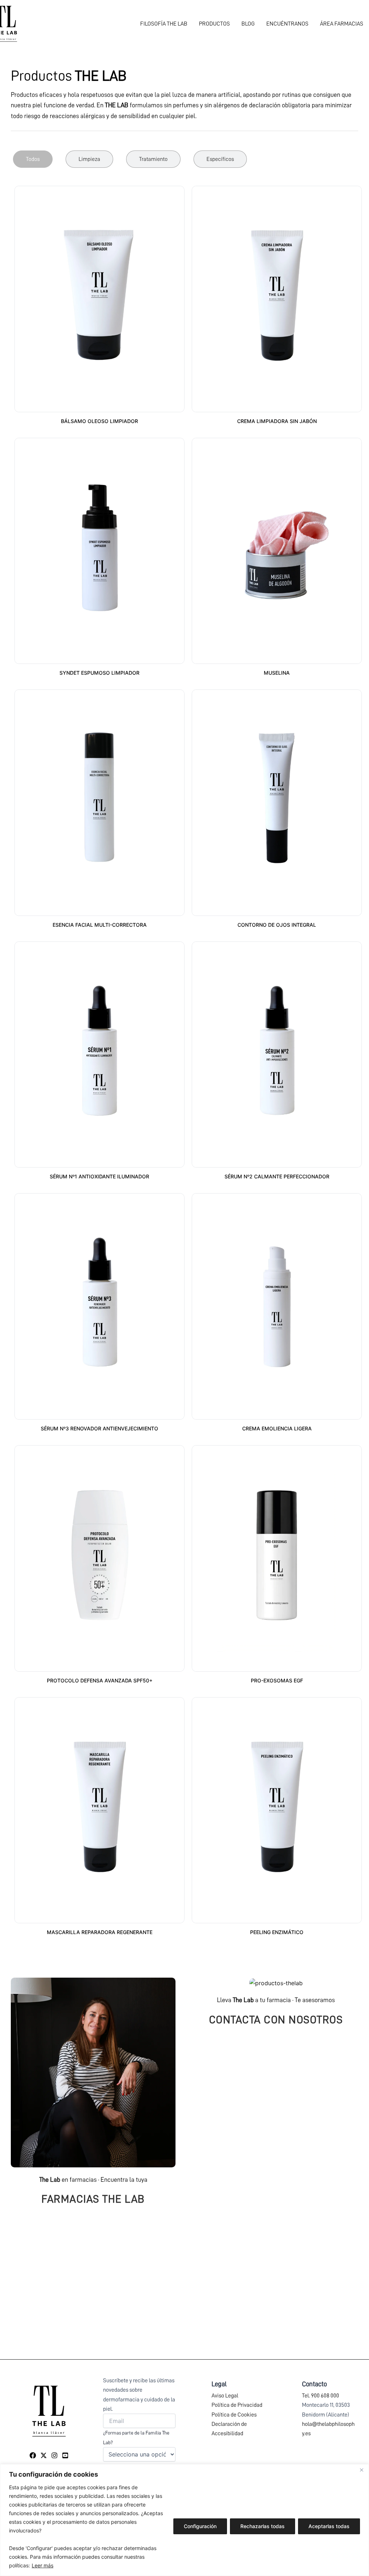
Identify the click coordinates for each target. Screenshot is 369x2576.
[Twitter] (44, 2455)
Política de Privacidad (237, 2405)
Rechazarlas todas (263, 2526)
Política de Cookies (234, 2415)
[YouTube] (65, 2455)
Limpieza (89, 159)
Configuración (200, 2526)
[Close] (361, 2470)
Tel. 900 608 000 (321, 2396)
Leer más (43, 2565)
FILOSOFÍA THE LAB (164, 24)
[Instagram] (54, 2455)
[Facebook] (33, 2455)
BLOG (248, 24)
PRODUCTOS (214, 24)
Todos (33, 159)
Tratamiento (153, 159)
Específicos (220, 159)
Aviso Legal (225, 2396)
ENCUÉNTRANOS (287, 24)
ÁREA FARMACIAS (342, 24)
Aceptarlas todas (329, 2526)
